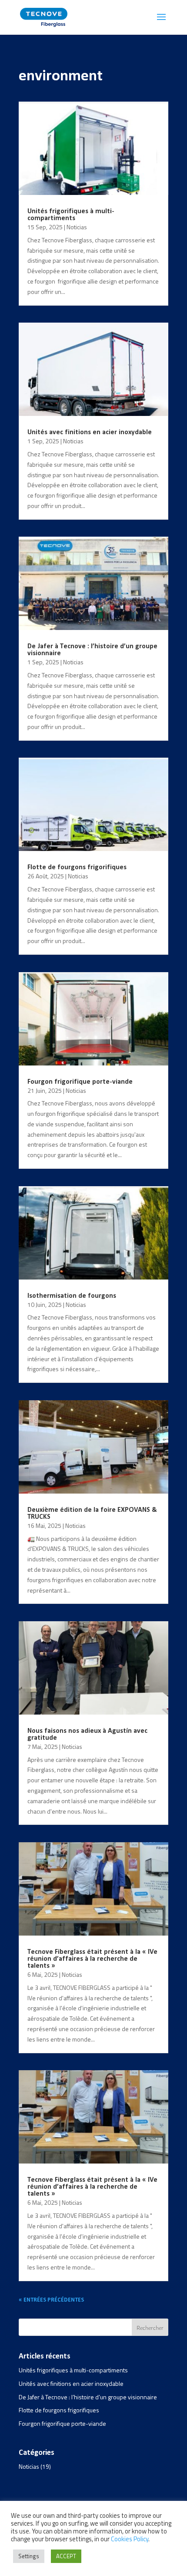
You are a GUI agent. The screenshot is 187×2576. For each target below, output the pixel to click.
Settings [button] (29, 2556)
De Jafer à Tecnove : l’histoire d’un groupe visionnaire (88, 2397)
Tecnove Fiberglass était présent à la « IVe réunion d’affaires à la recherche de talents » (92, 1959)
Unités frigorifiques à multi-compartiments (71, 215)
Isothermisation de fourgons (72, 1296)
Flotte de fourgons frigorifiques (77, 867)
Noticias (77, 227)
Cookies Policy (130, 2539)
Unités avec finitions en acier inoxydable (90, 432)
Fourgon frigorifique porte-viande (80, 1082)
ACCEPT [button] (66, 2556)
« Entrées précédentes (51, 2300)
